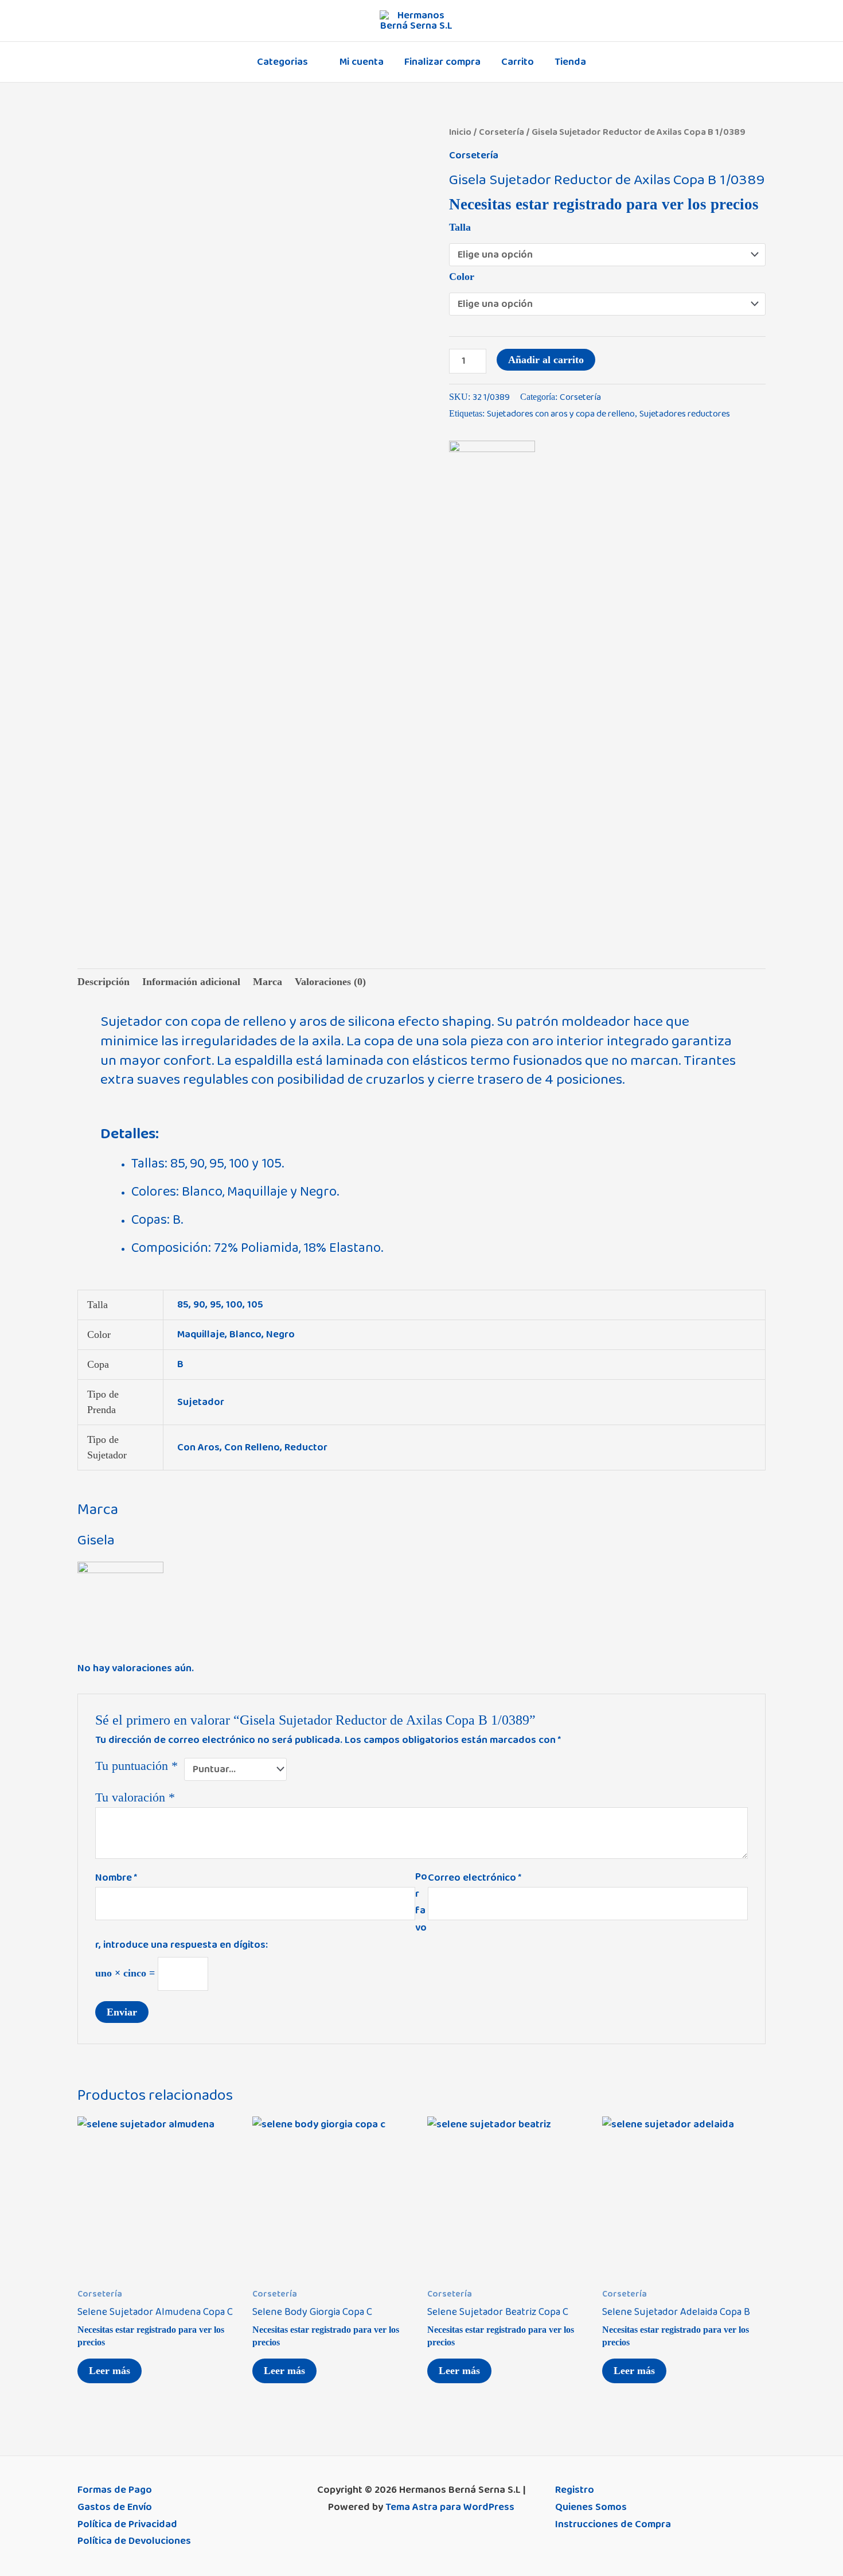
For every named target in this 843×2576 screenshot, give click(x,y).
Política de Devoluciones (134, 2541)
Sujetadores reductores (685, 414)
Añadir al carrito (546, 360)
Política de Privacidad (127, 2524)
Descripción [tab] (104, 982)
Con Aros (198, 1447)
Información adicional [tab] (191, 982)
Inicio (460, 132)
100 (234, 1305)
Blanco (245, 1334)
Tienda (570, 62)
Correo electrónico (475, 1878)
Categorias (282, 62)
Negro (280, 1334)
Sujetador (201, 1402)
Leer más (110, 2371)
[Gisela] (492, 484)
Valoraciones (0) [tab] (330, 982)
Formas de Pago (115, 2490)
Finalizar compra (442, 62)
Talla (460, 227)
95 (216, 1305)
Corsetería (501, 132)
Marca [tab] (268, 982)
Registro (575, 2490)
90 (199, 1305)
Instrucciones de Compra (613, 2524)
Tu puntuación (136, 1766)
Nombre (116, 1878)
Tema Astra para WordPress (450, 2507)
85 (183, 1305)
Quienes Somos (591, 2507)
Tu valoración (135, 1797)
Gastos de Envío (115, 2507)
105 (255, 1305)
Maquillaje (201, 1334)
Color (462, 277)
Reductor (306, 1447)
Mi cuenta (362, 62)
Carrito (518, 62)
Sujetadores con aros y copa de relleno (561, 414)
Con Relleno (252, 1447)
